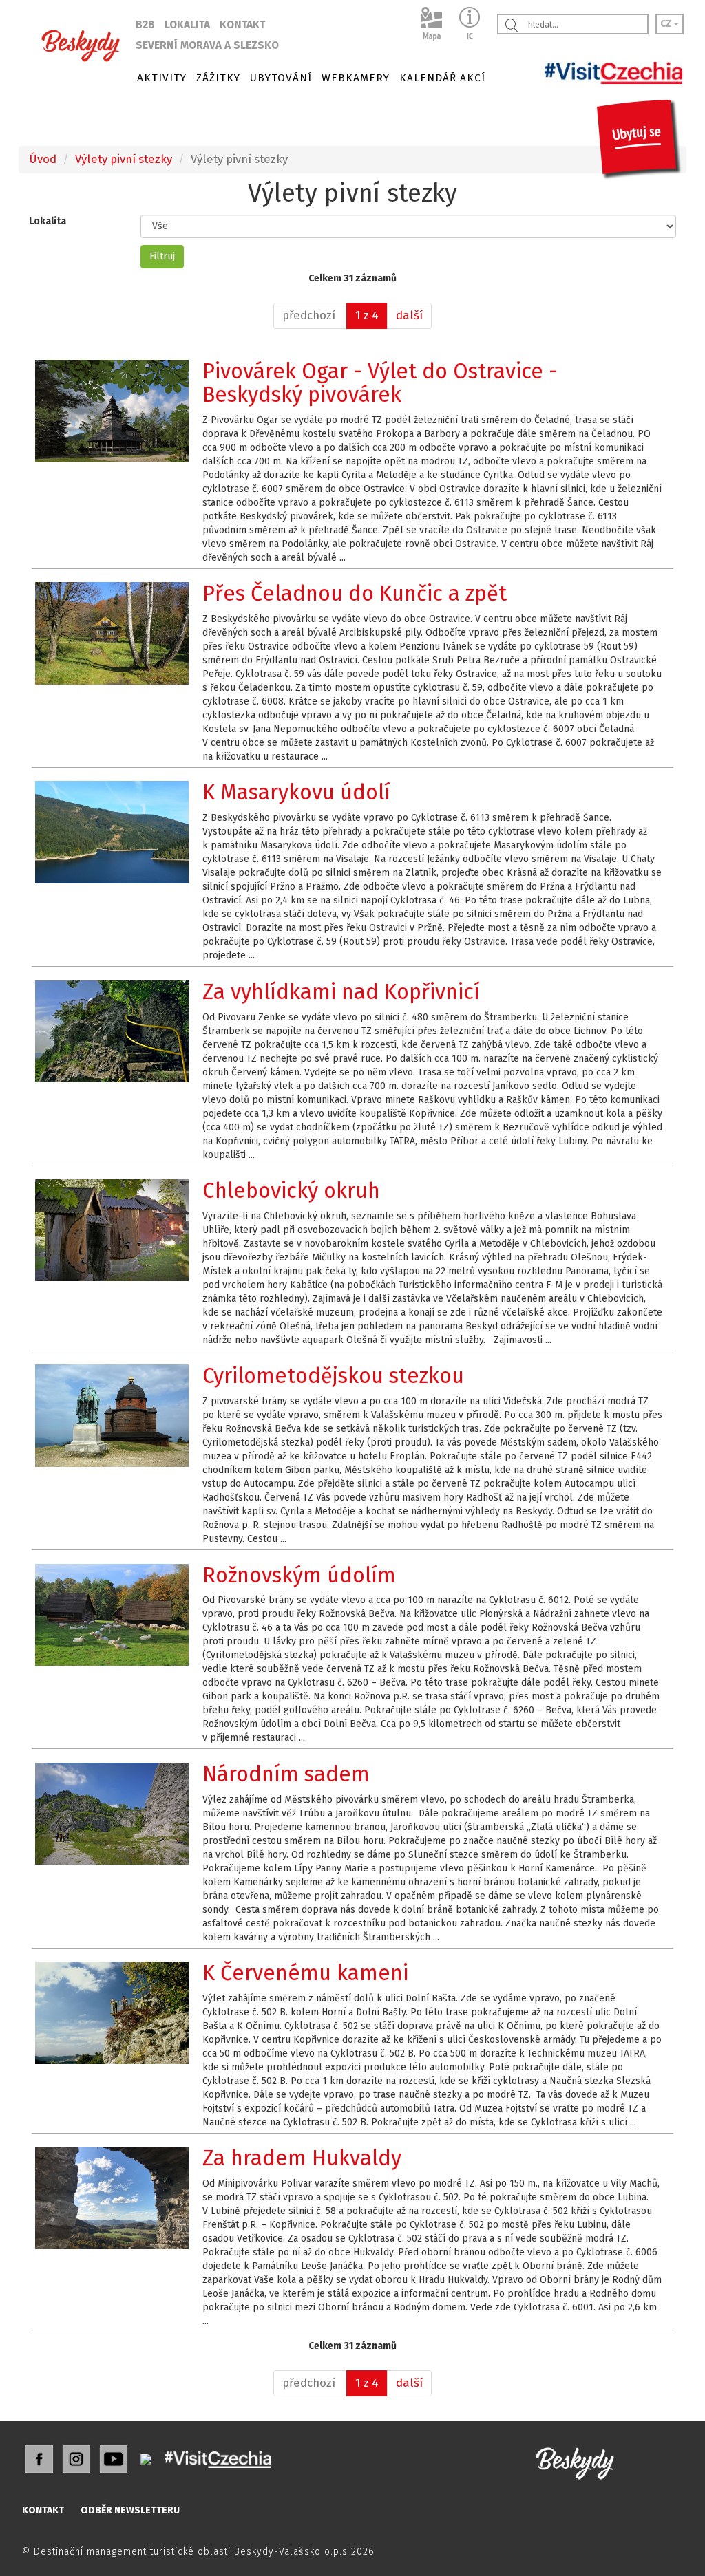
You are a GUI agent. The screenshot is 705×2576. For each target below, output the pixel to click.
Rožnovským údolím (299, 1575)
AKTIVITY (162, 78)
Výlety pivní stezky (124, 159)
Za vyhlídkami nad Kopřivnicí (341, 992)
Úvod (43, 159)
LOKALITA (187, 25)
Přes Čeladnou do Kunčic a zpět (355, 593)
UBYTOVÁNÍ (281, 78)
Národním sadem (286, 1774)
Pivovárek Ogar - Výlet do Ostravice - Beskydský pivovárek (380, 383)
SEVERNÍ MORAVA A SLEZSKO (207, 45)
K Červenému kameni (305, 1973)
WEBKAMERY (356, 78)
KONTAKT (242, 25)
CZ (667, 24)
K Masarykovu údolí (296, 792)
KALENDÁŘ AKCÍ (442, 78)
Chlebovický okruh (291, 1191)
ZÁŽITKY (218, 78)
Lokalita (48, 221)
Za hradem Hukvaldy (302, 2158)
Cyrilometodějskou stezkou (333, 1376)
